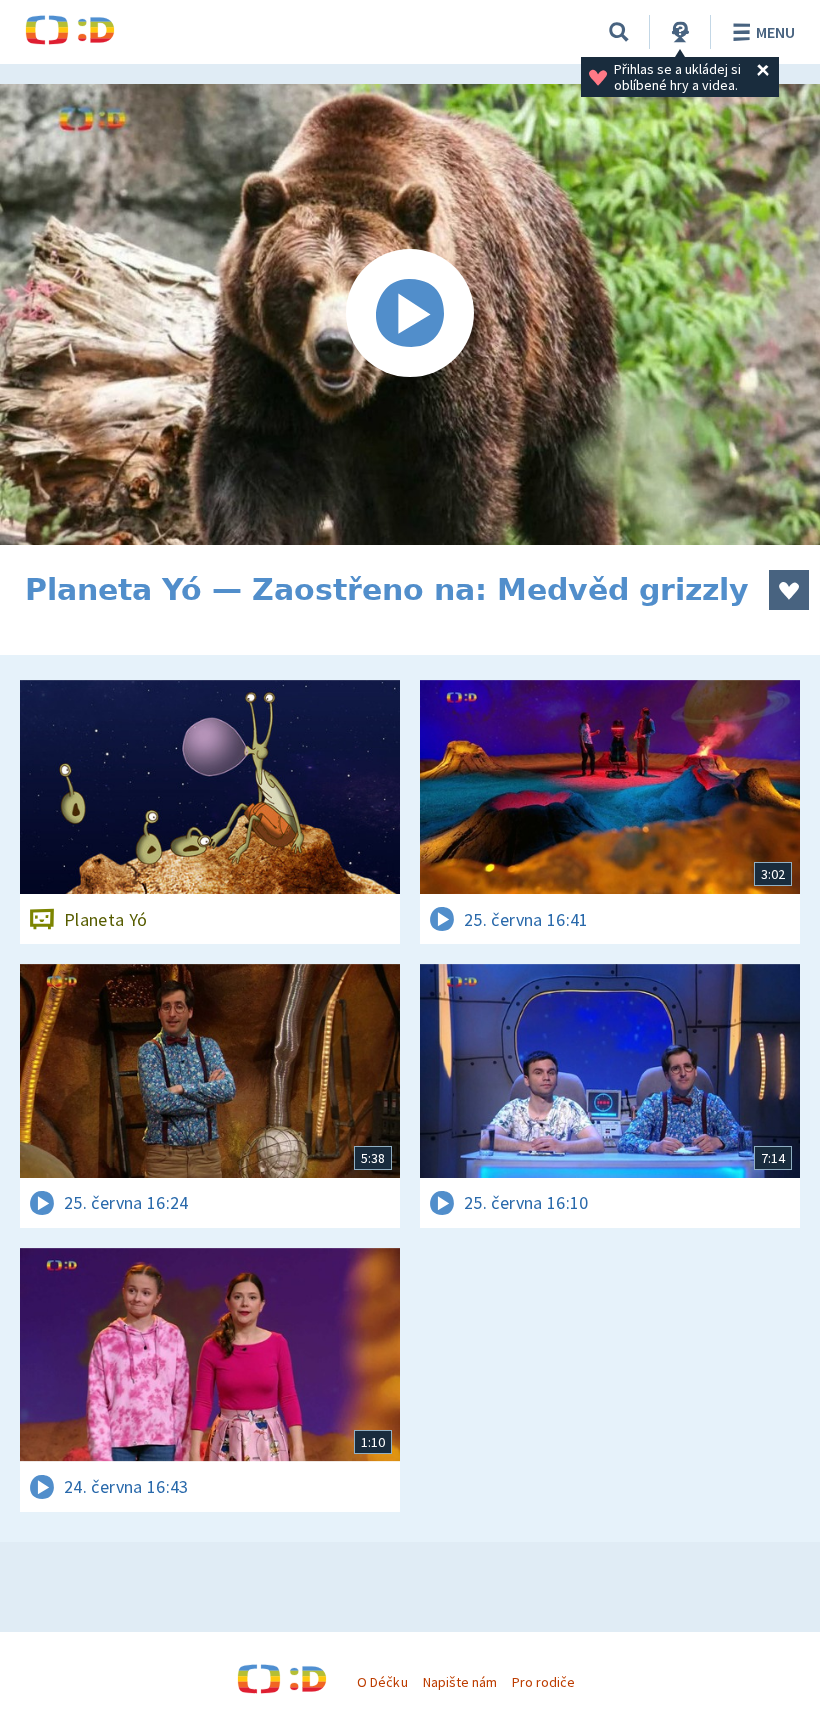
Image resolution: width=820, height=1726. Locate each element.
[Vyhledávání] (619, 32)
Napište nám (460, 1682)
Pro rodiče (543, 1682)
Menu (775, 32)
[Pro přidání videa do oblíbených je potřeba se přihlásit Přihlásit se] (789, 590)
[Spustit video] (410, 314)
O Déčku (382, 1682)
